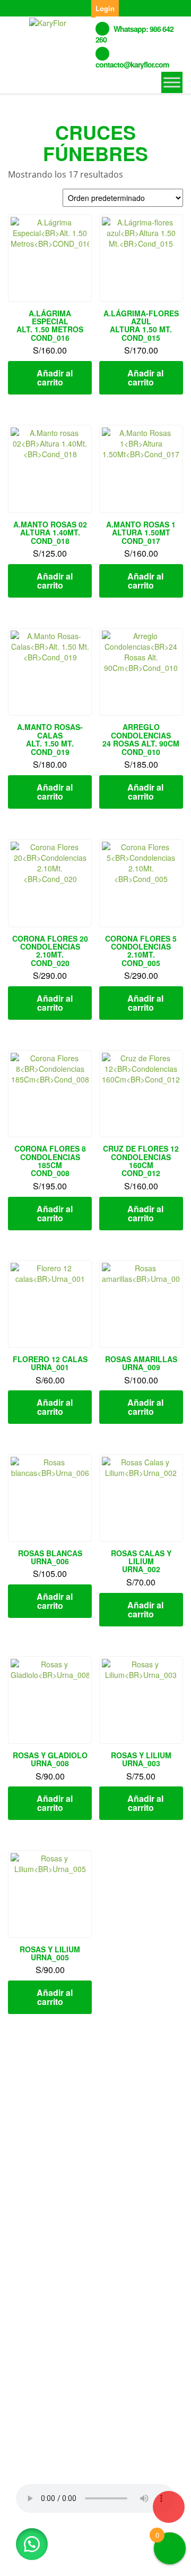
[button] (32, 2544)
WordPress (140, 2548)
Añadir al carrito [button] (55, 377)
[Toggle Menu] (172, 82)
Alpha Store (79, 2559)
